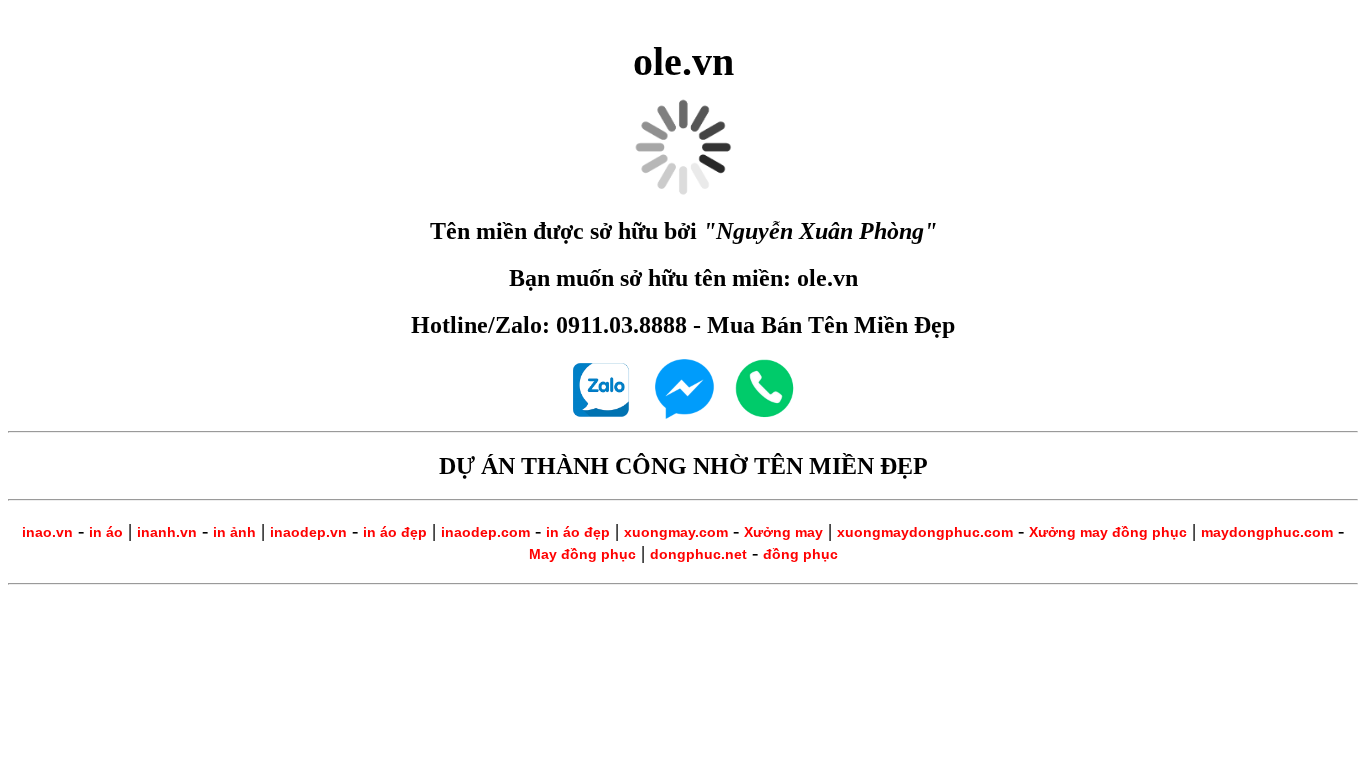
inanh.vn (167, 532)
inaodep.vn (308, 532)
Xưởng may (783, 532)
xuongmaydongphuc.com (925, 532)
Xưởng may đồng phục (1108, 532)
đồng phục (800, 554)
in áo (106, 532)
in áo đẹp (395, 532)
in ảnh (234, 532)
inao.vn (47, 532)
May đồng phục (582, 554)
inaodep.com (485, 532)
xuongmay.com (676, 532)
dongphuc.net (698, 554)
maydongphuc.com (1267, 532)
